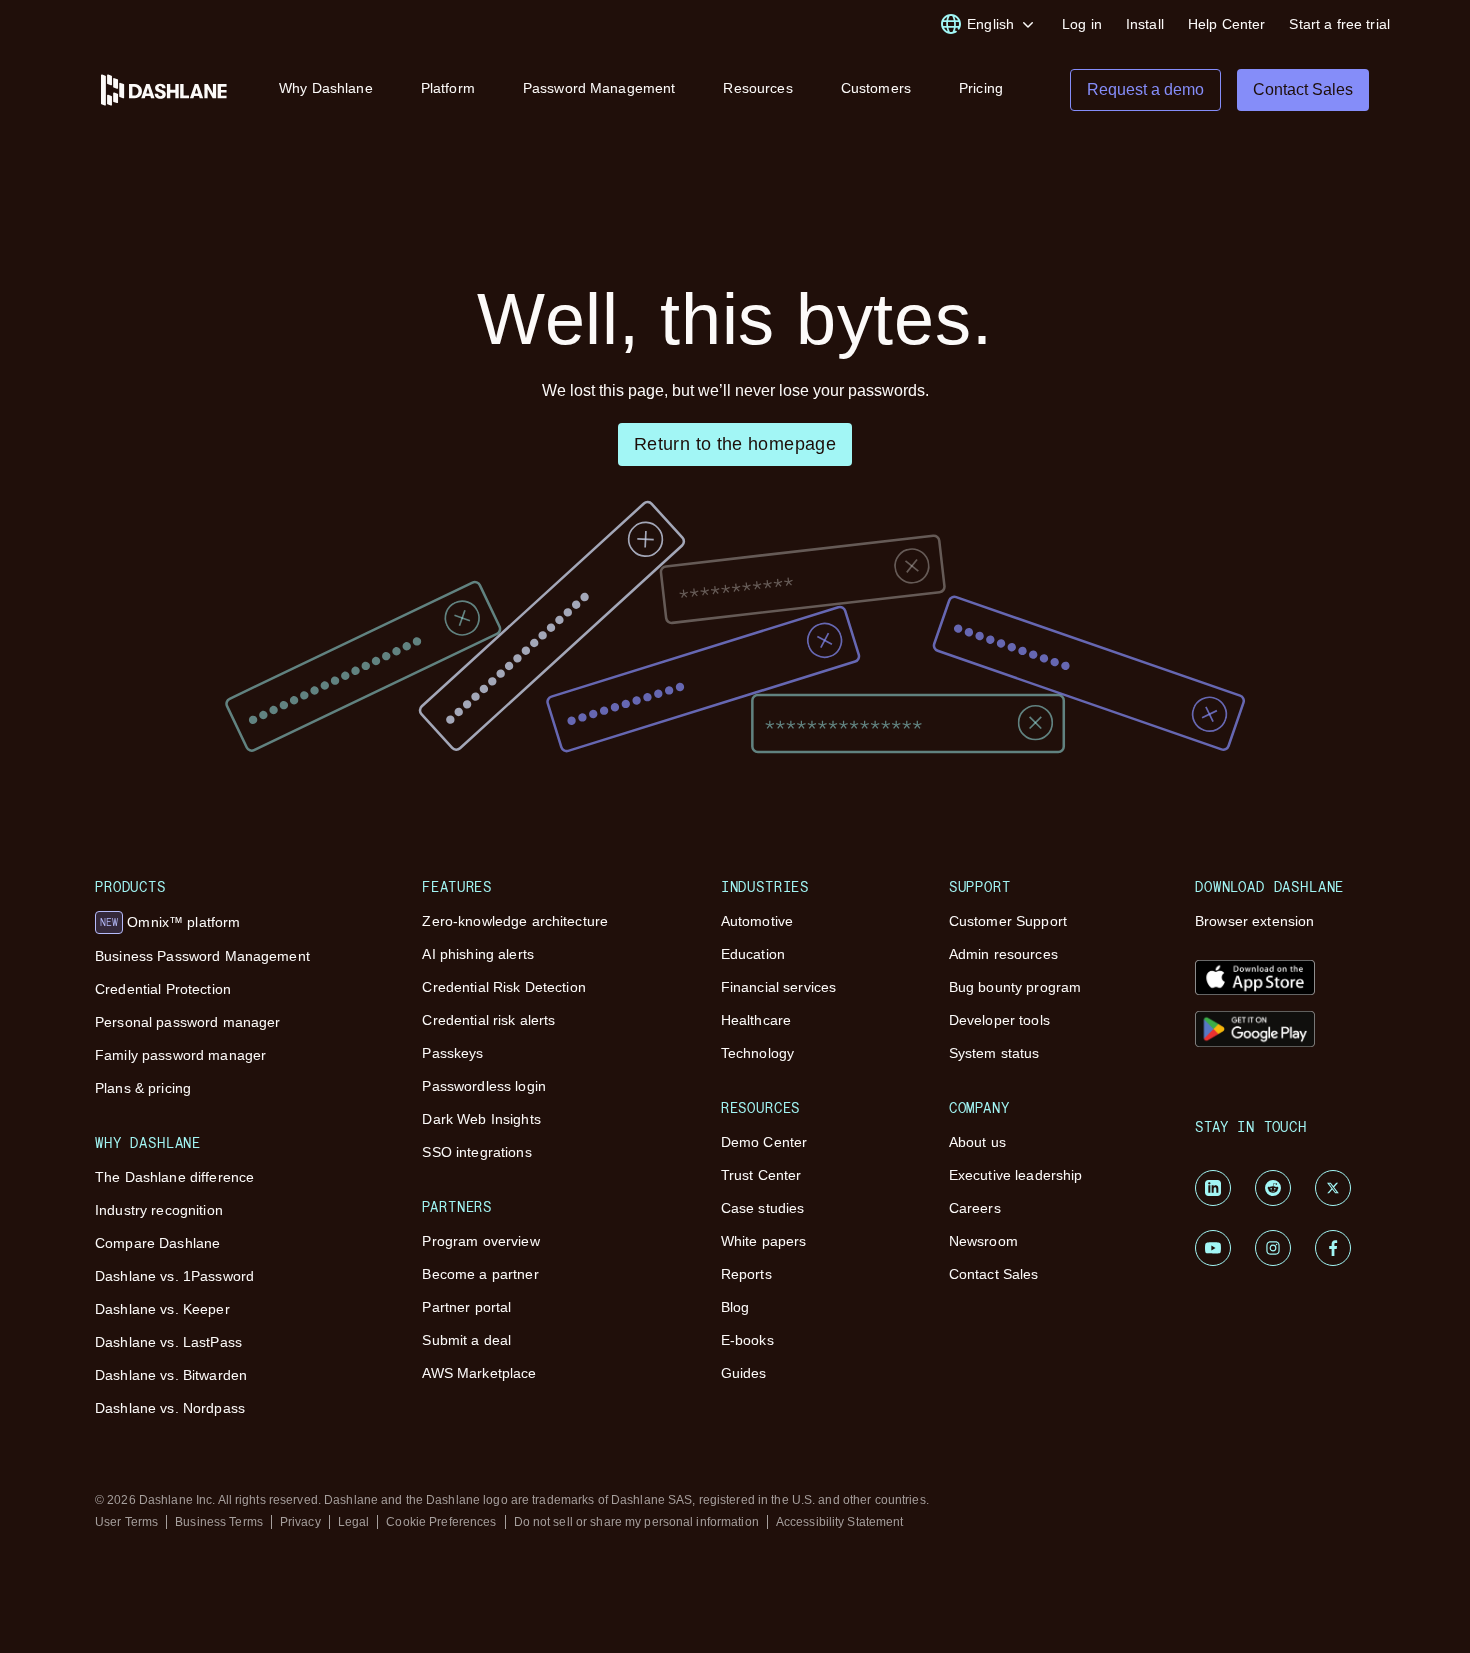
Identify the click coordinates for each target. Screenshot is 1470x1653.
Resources (757, 88)
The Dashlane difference (174, 1177)
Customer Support (1008, 921)
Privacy (300, 1522)
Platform (448, 88)
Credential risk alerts (488, 1020)
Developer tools (999, 1020)
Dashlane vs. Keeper (162, 1309)
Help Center (1227, 24)
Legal (354, 1522)
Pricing (981, 88)
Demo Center (764, 1142)
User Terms (126, 1522)
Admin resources (1003, 954)
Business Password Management (202, 956)
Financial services (779, 987)
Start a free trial (1339, 24)
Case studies (763, 1208)
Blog (735, 1307)
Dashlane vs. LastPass (168, 1342)
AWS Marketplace (479, 1373)
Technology (757, 1053)
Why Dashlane (326, 88)
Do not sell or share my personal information (636, 1522)
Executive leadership (1016, 1175)
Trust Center (761, 1175)
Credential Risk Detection (504, 987)
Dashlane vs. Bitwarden (171, 1375)
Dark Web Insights (481, 1119)
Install (1145, 24)
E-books (747, 1340)
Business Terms (219, 1522)
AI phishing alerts (478, 954)
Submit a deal (466, 1340)
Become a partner (480, 1274)
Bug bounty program (1015, 987)
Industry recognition (159, 1210)
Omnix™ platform (170, 922)
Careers (975, 1208)
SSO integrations (476, 1152)
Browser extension (1254, 921)
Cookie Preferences (441, 1522)
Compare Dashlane (157, 1243)
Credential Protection (163, 989)
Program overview (480, 1241)
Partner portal (466, 1307)
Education (753, 954)
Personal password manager (188, 1022)
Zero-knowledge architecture (515, 921)
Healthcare (756, 1020)
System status (994, 1053)
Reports (746, 1274)
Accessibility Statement (840, 1522)
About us (977, 1142)
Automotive (757, 921)
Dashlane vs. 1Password (174, 1276)
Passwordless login (484, 1086)
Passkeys (452, 1053)
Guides (744, 1373)
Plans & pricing (143, 1088)
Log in (1082, 24)
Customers (876, 88)
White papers (764, 1241)
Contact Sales (994, 1274)
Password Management (599, 88)
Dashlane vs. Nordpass (170, 1408)
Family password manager (180, 1055)
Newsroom (983, 1241)
